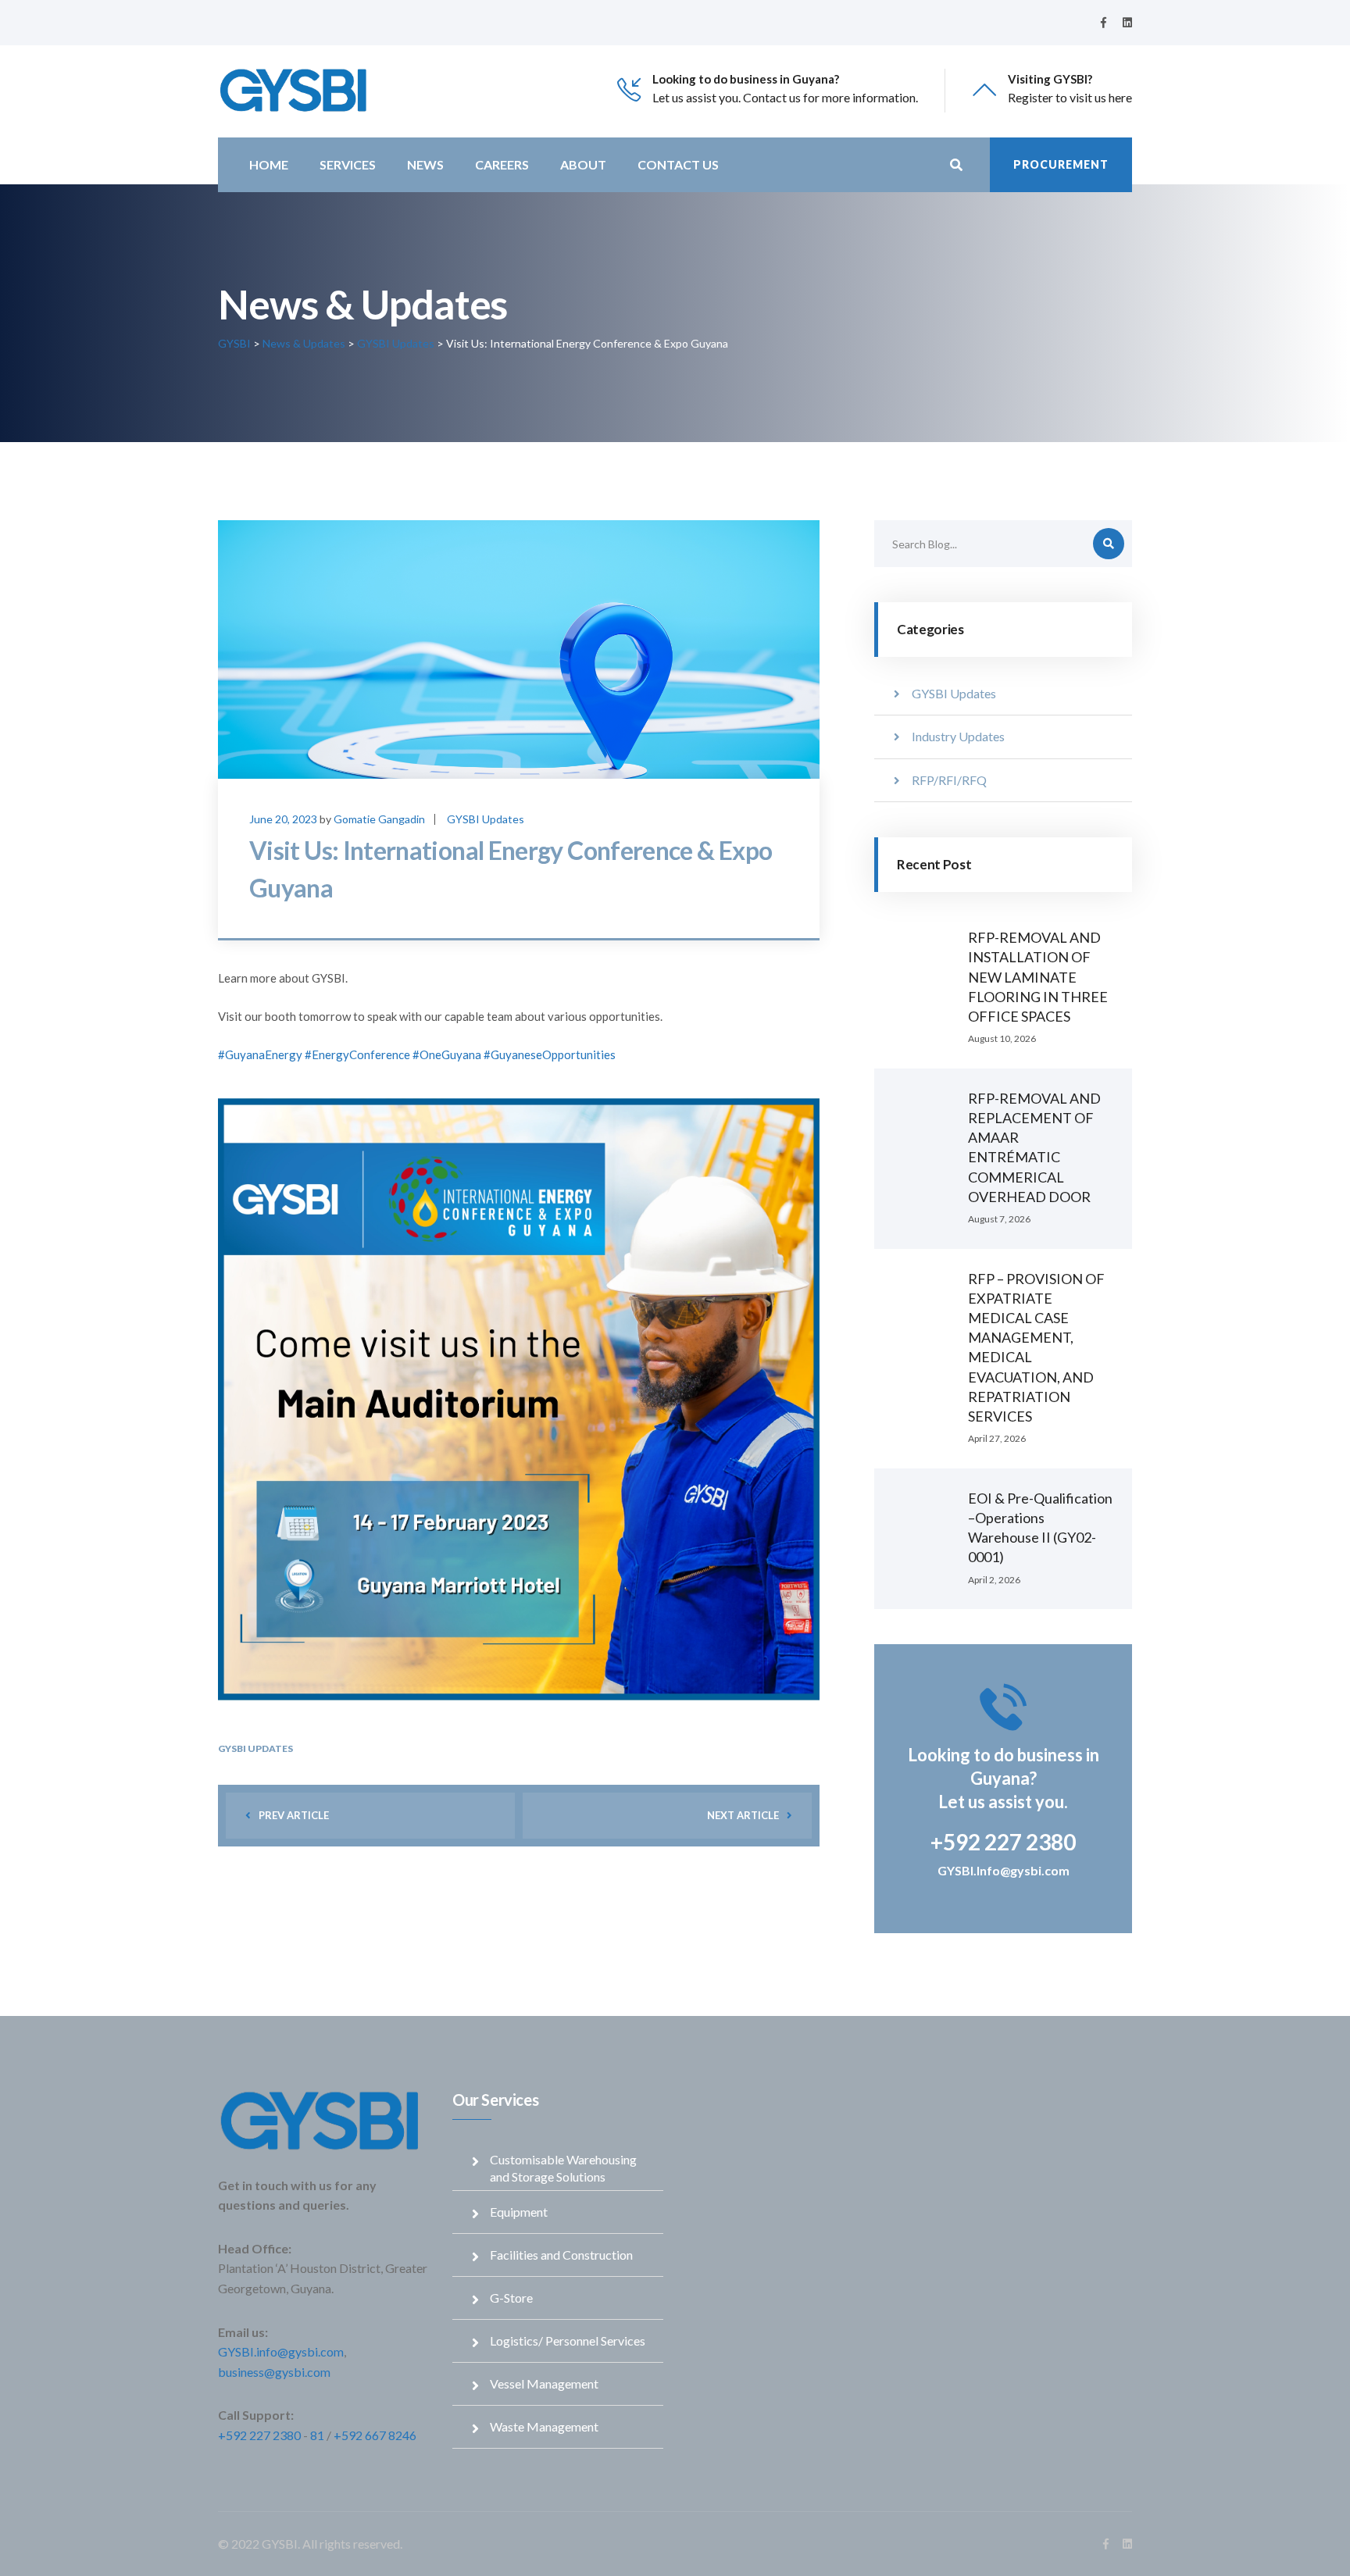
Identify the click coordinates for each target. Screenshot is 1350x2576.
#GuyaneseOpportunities (550, 1054)
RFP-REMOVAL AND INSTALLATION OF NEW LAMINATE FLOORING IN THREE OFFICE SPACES (1038, 977)
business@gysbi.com (274, 2372)
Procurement (1061, 164)
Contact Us (678, 164)
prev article (294, 1815)
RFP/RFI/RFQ (949, 780)
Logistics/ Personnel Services (568, 2341)
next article (743, 1815)
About (583, 164)
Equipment (519, 2212)
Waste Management (544, 2426)
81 (317, 2435)
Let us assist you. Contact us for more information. (785, 97)
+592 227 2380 (259, 2435)
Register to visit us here (1070, 97)
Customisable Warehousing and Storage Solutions (563, 2168)
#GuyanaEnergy (260, 1054)
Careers (502, 164)
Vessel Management (544, 2383)
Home (269, 164)
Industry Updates (958, 736)
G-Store (511, 2298)
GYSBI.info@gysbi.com (281, 2351)
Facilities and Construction (561, 2255)
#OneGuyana (447, 1054)
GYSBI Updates (486, 819)
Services (348, 164)
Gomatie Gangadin (379, 819)
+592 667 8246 (375, 2435)
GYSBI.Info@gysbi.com (1004, 1870)
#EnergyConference (357, 1054)
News (425, 164)
